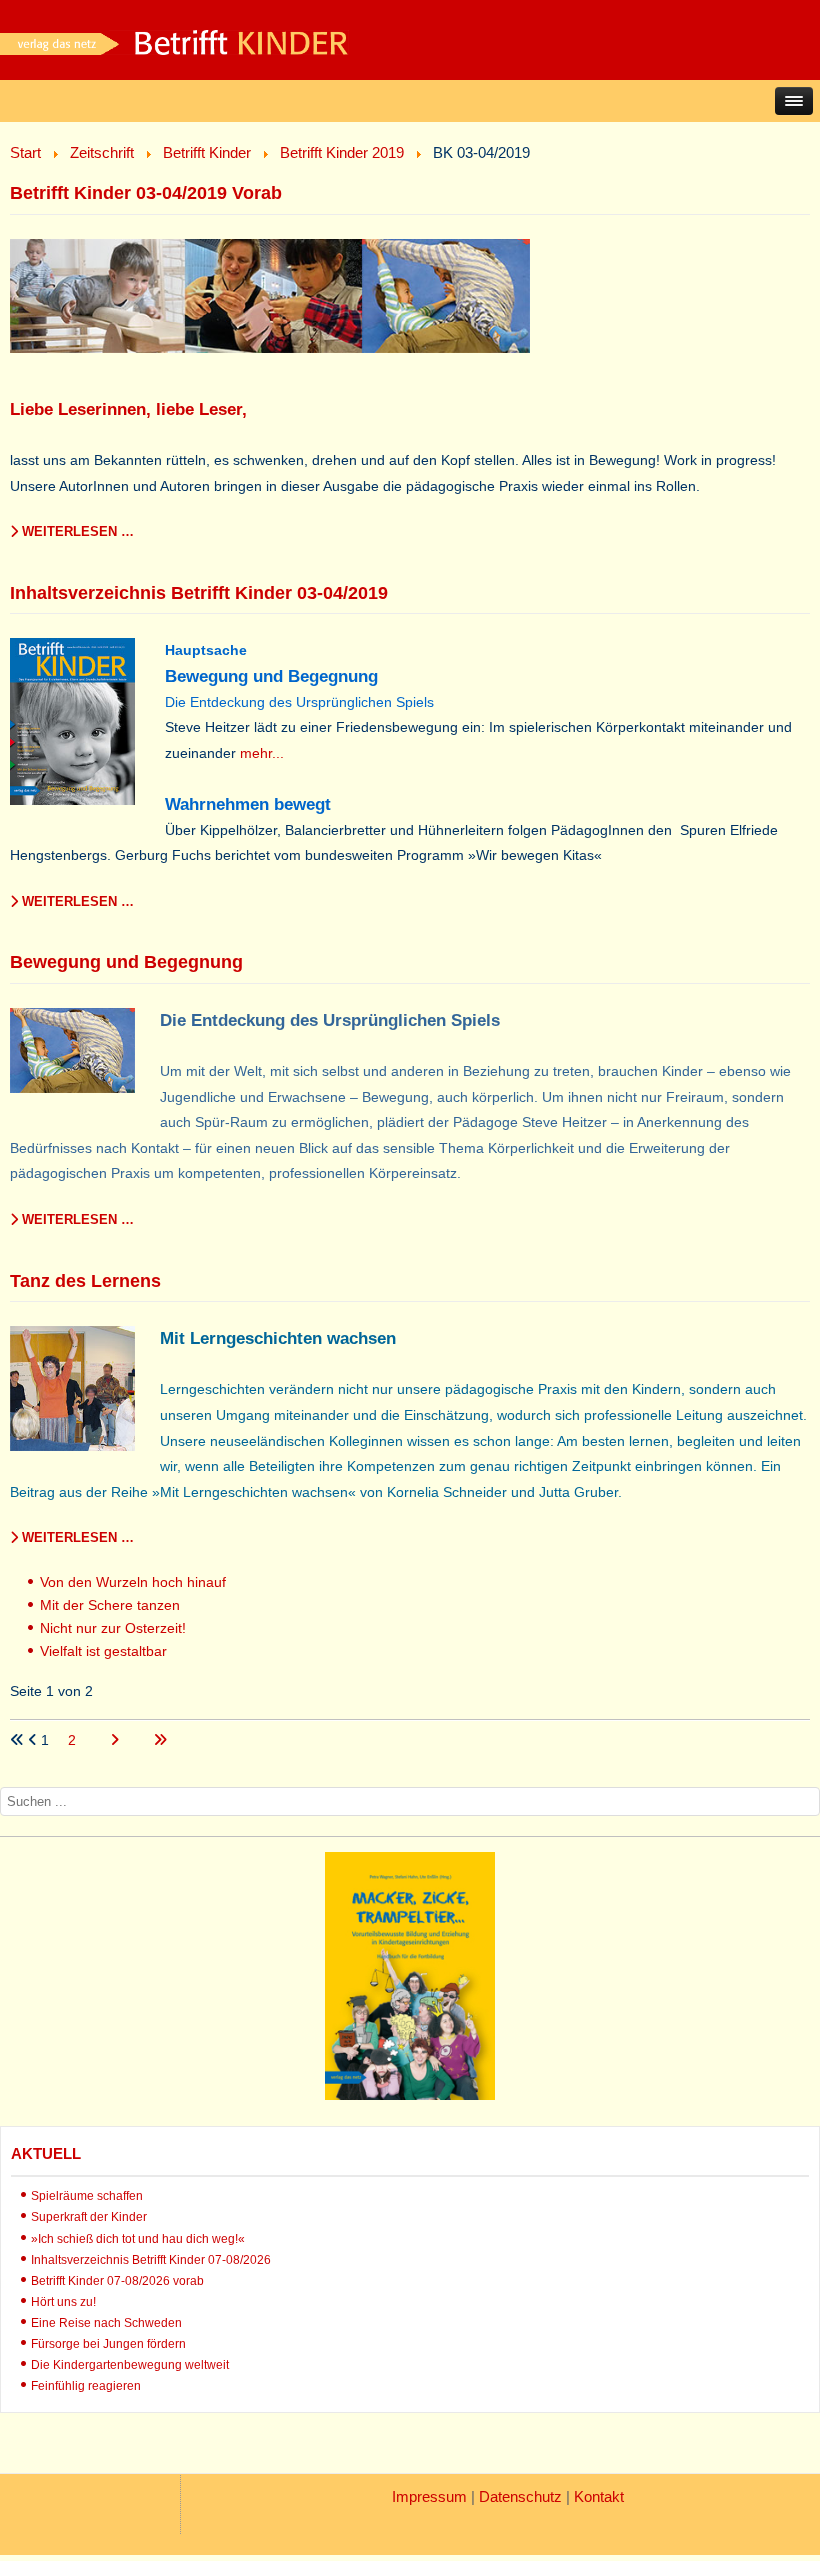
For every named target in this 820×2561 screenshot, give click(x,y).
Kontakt (599, 2496)
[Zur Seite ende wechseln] (160, 1740)
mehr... (262, 753)
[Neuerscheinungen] (410, 2095)
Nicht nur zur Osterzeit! (113, 1628)
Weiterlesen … (76, 531)
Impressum (429, 2496)
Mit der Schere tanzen (110, 1605)
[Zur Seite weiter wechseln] (116, 1740)
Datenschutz (520, 2496)
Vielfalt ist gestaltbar (103, 1651)
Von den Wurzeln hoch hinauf (133, 1582)
